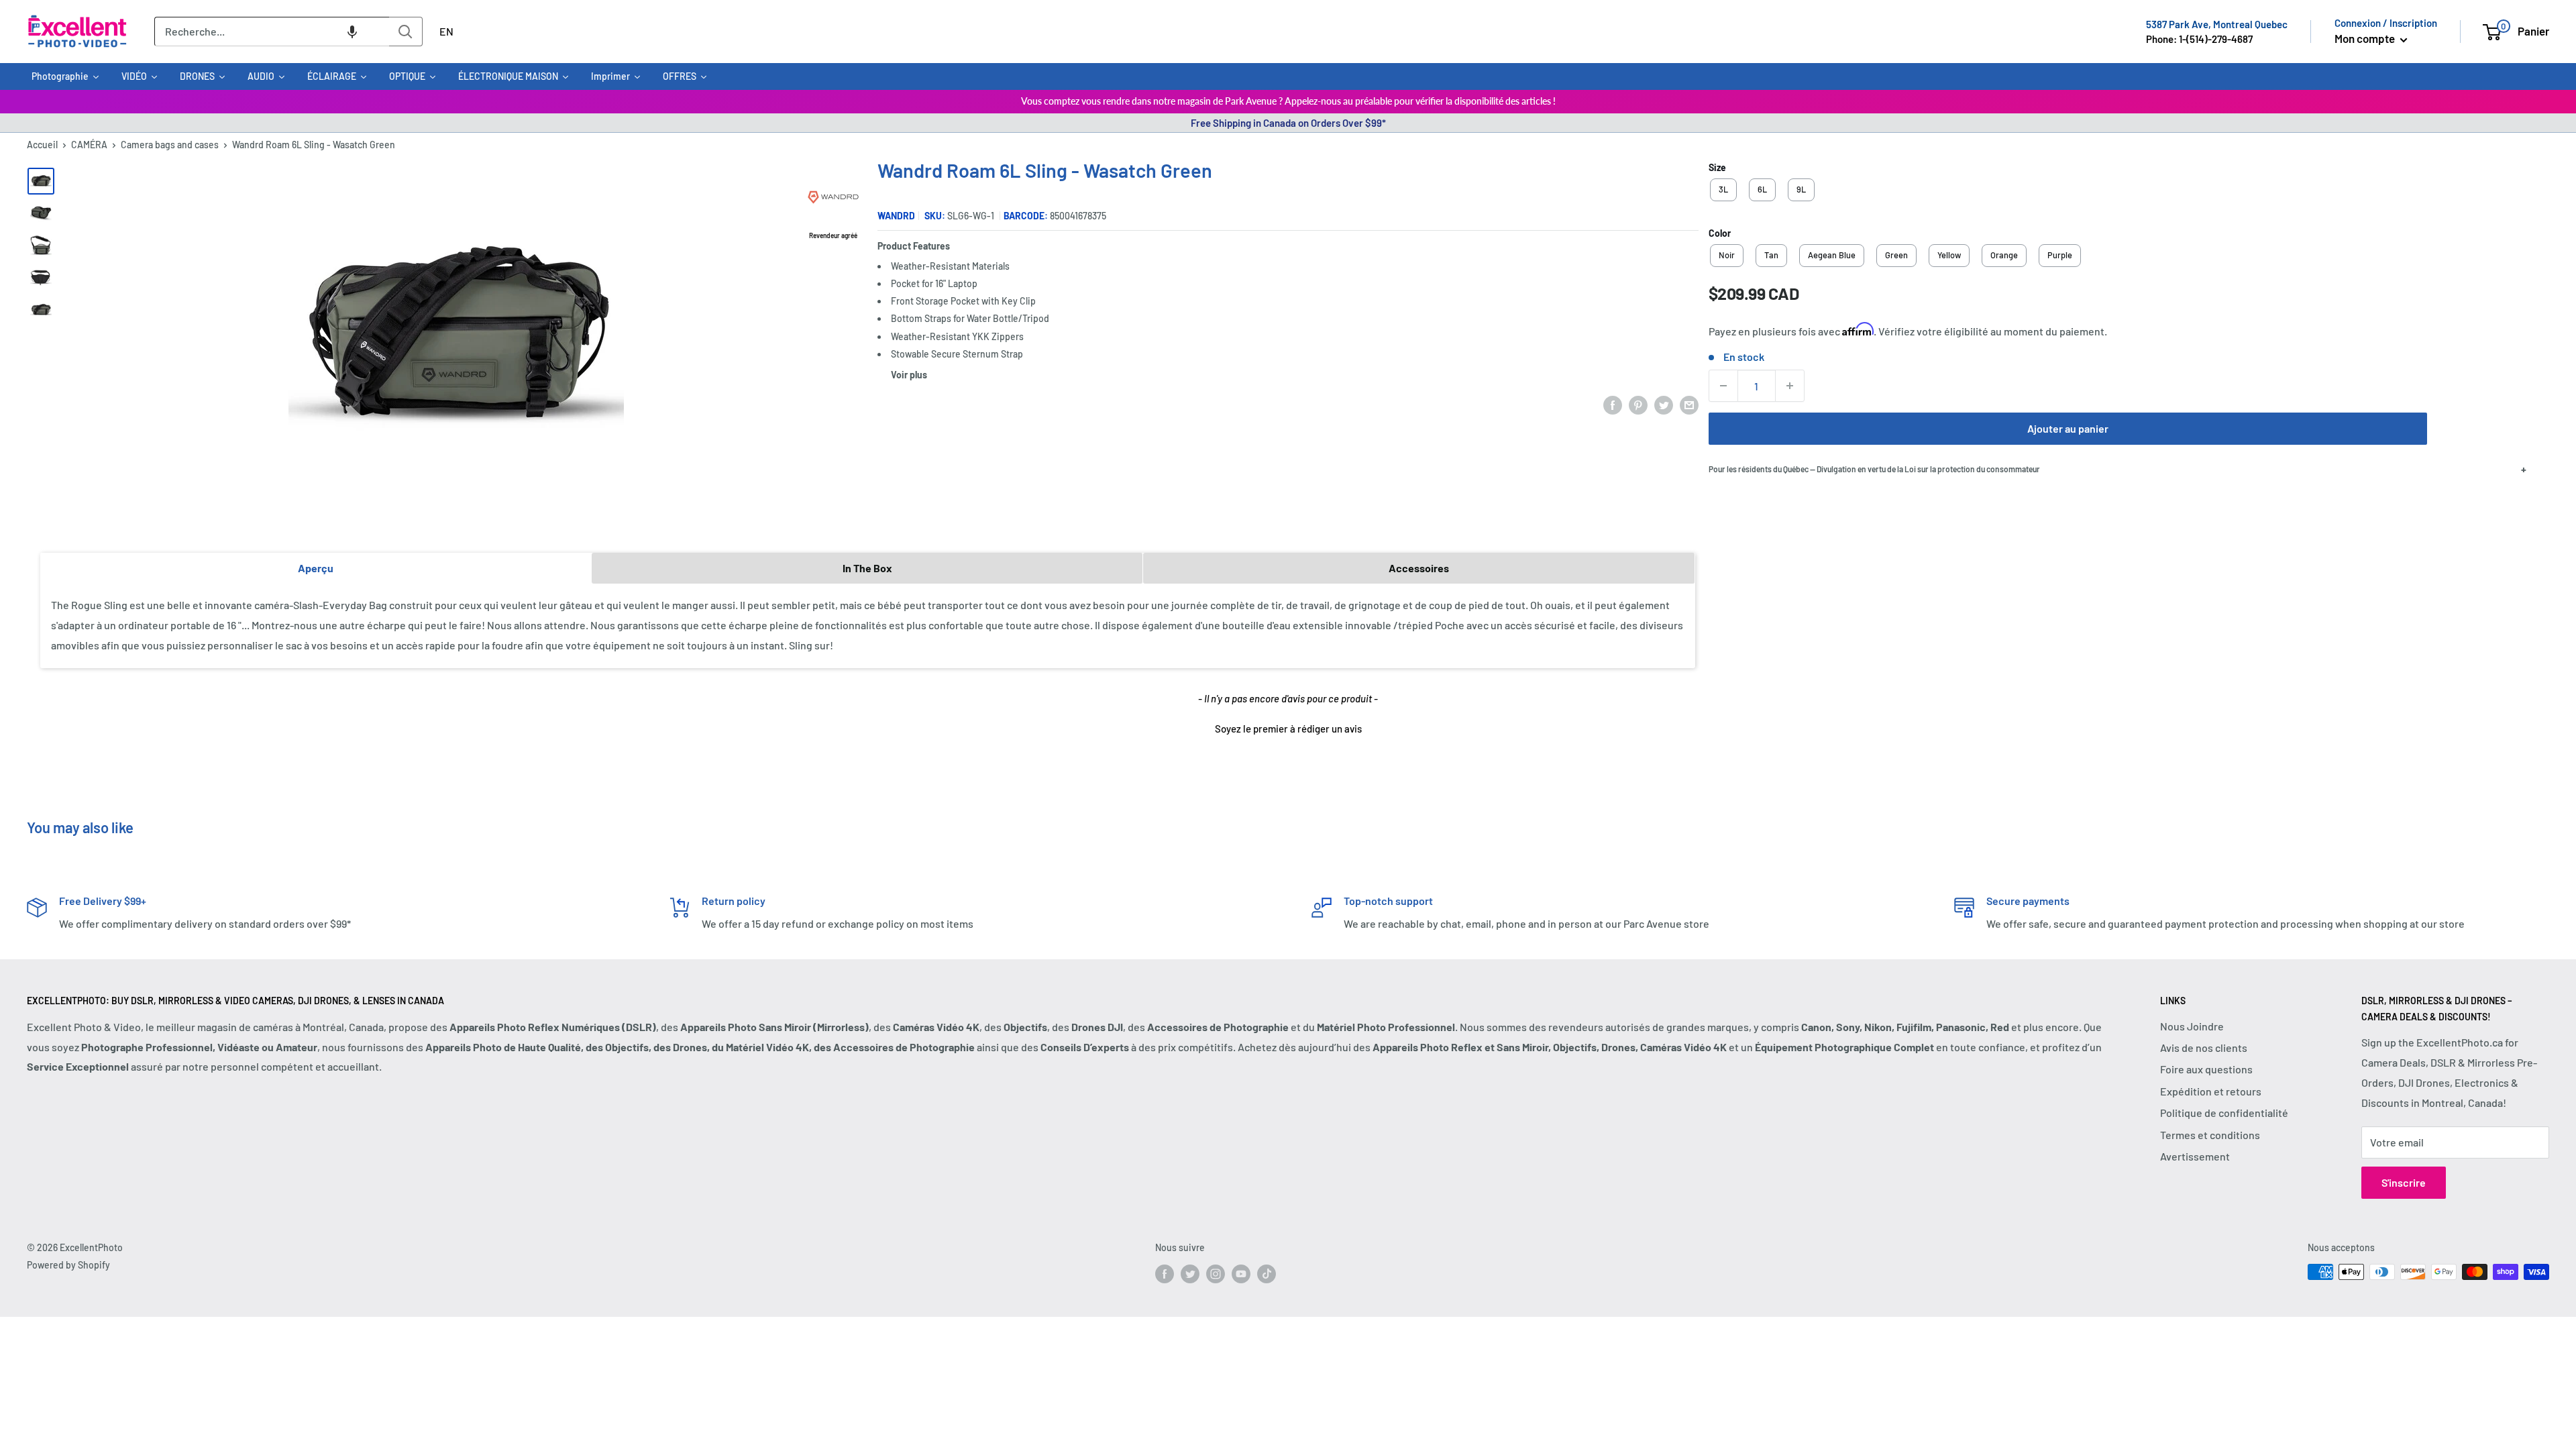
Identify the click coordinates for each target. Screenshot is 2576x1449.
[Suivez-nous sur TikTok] (1267, 1273)
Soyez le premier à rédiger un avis (1288, 729)
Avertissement (2195, 1156)
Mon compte (2366, 38)
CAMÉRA (89, 145)
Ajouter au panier (2068, 428)
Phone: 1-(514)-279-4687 (2199, 39)
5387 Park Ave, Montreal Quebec (2217, 24)
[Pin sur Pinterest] (1638, 404)
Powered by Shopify (68, 1265)
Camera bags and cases (170, 145)
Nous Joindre (2192, 1026)
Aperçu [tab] (316, 568)
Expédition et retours (2211, 1091)
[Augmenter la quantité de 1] (1790, 386)
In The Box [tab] (867, 568)
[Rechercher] (406, 32)
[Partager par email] (1689, 404)
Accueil (42, 145)
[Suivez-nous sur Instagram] (1216, 1273)
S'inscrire (2404, 1182)
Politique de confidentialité (2224, 1113)
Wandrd (896, 216)
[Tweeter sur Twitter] (1664, 404)
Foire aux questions (2206, 1069)
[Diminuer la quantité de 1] (1723, 386)
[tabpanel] (868, 626)
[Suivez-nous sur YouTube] (1241, 1273)
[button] (352, 32)
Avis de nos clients (2204, 1048)
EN (446, 31)
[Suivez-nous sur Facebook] (1165, 1273)
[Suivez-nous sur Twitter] (1190, 1273)
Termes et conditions (2210, 1135)
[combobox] (272, 32)
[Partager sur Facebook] (1613, 404)
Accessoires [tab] (1419, 568)
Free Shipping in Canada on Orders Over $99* (1288, 123)
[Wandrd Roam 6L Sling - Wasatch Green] (41, 181)
